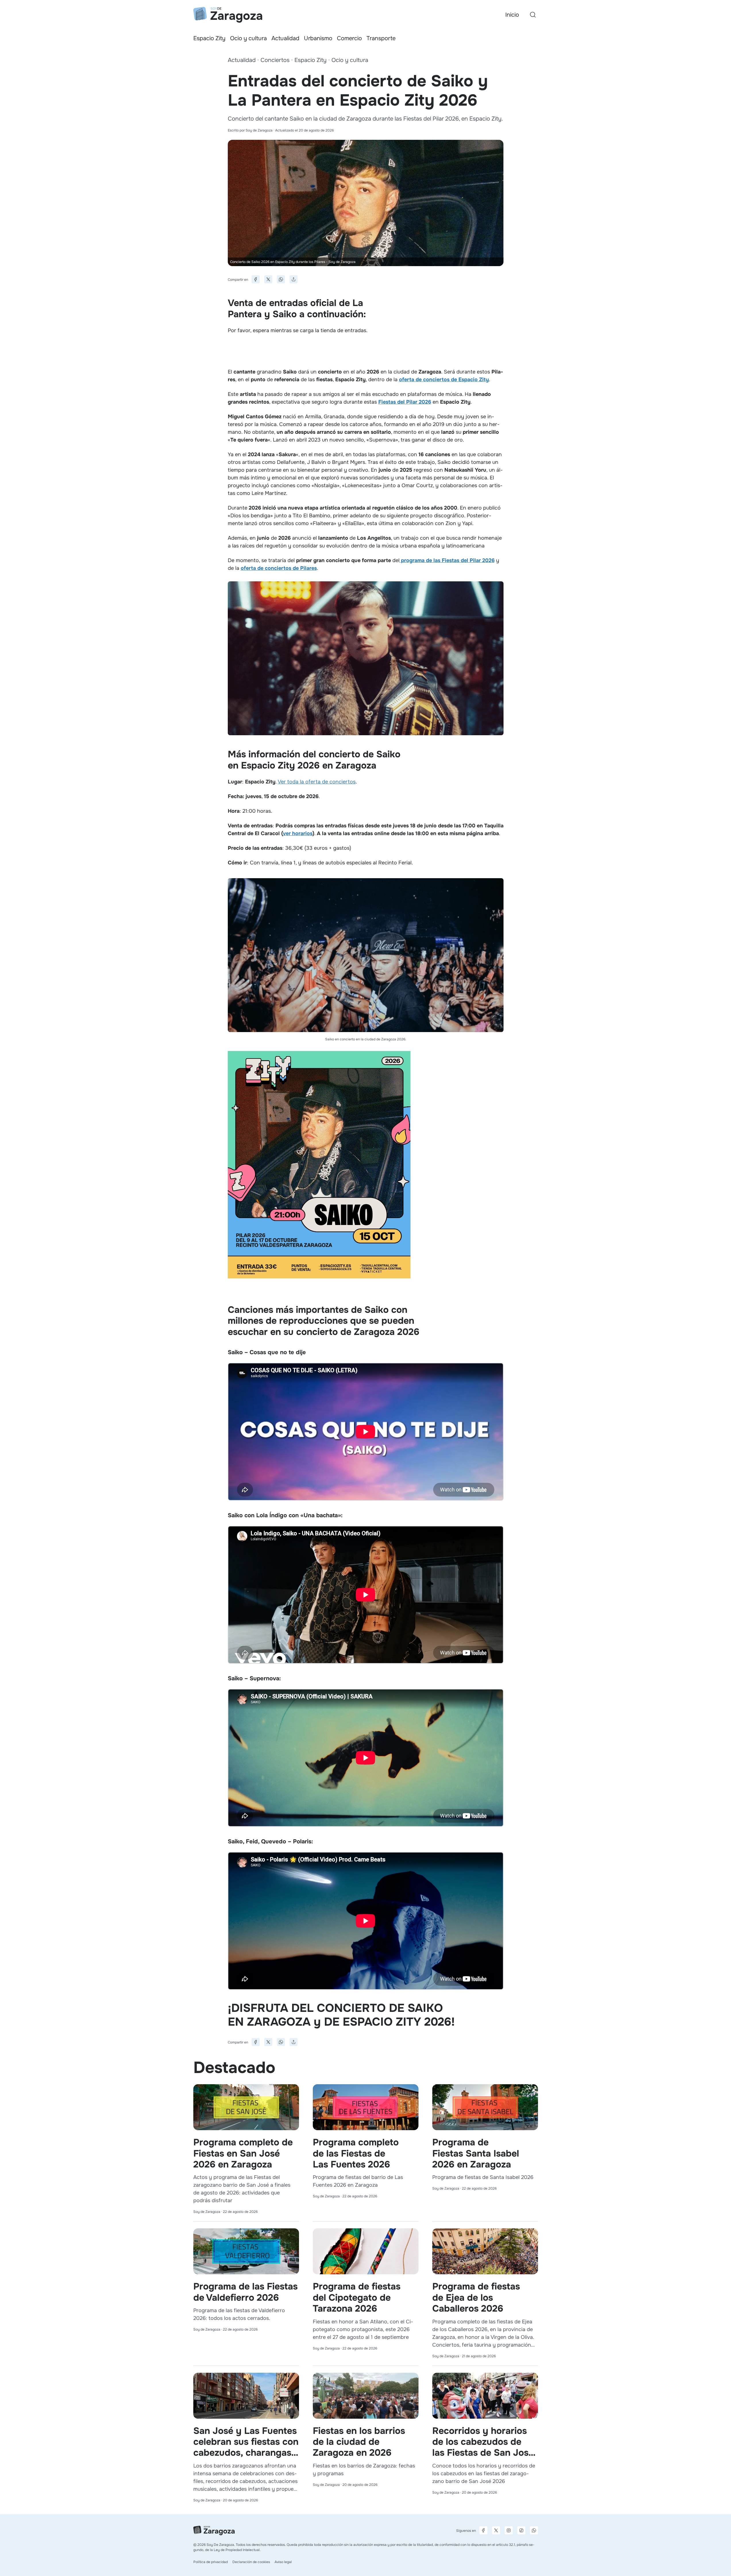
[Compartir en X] (268, 279)
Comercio (349, 38)
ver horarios (298, 833)
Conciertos (275, 60)
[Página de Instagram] (509, 2530)
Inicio (512, 15)
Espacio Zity (209, 38)
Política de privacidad (211, 2562)
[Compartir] (294, 279)
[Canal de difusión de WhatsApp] (534, 2530)
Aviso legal (283, 2562)
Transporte (381, 38)
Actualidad (285, 38)
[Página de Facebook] (483, 2530)
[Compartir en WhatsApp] (281, 279)
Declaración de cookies (251, 2562)
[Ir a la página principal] (228, 15)
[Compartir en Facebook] (256, 279)
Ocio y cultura (248, 38)
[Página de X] (496, 2530)
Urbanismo (318, 38)
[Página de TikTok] (521, 2530)
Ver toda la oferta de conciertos (317, 782)
